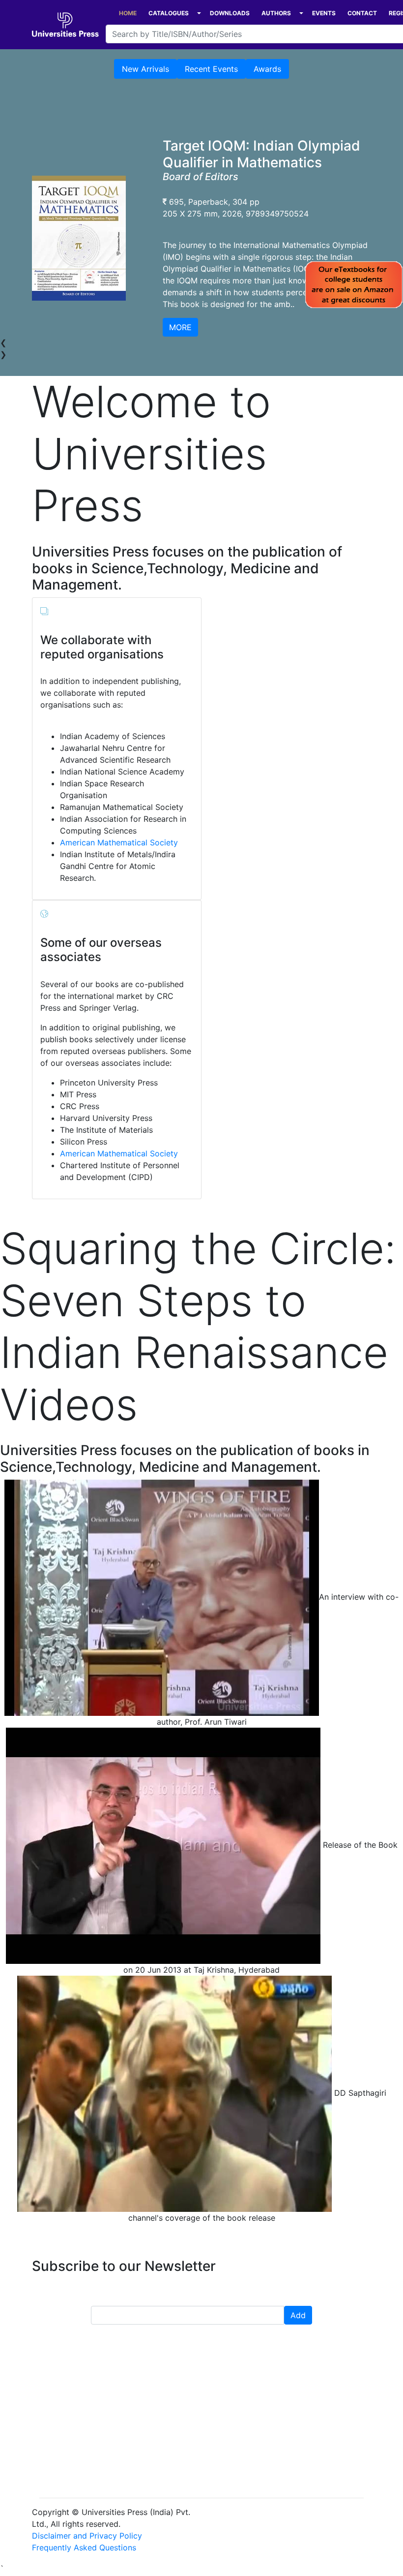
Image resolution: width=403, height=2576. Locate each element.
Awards (267, 69)
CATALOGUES (169, 13)
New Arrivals (145, 69)
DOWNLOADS (230, 13)
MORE (180, 327)
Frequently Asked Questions (84, 2547)
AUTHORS (276, 13)
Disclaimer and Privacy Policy (87, 2536)
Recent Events (211, 69)
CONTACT (362, 13)
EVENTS (324, 13)
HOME (128, 13)
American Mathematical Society (119, 842)
